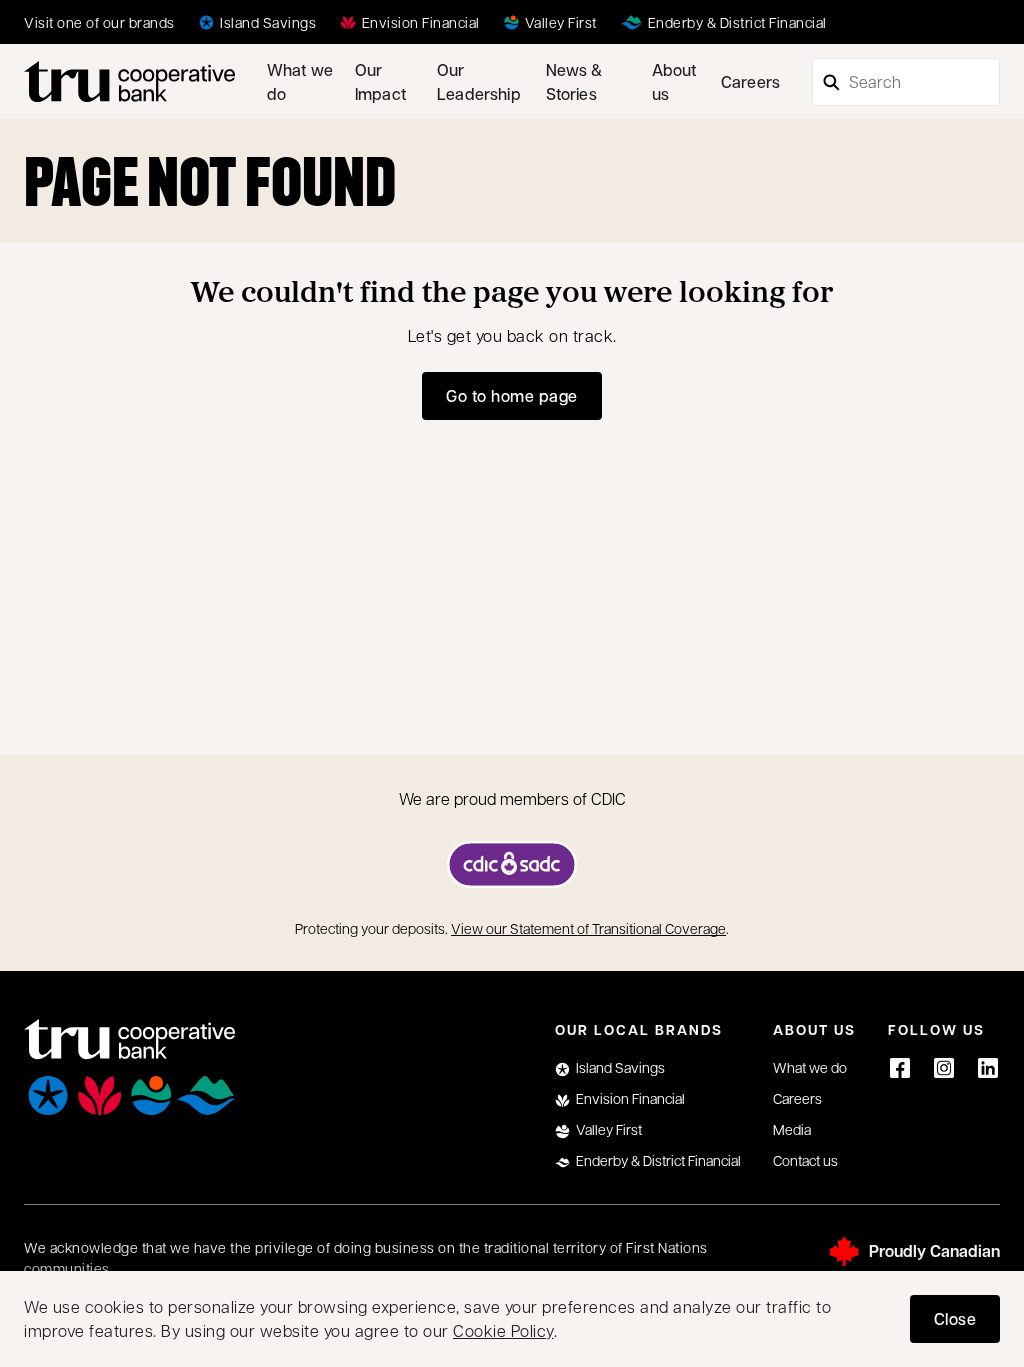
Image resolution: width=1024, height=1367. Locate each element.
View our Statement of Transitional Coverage (588, 928)
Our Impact (380, 81)
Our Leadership (479, 81)
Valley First (609, 1129)
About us (674, 81)
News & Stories (574, 81)
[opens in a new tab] (512, 864)
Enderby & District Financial (658, 1160)
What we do (300, 81)
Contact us (805, 1160)
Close (955, 1318)
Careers (750, 81)
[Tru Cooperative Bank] (129, 81)
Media (792, 1129)
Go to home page (512, 395)
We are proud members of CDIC (512, 798)
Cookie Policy (503, 1330)
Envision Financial (630, 1098)
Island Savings (620, 1067)
